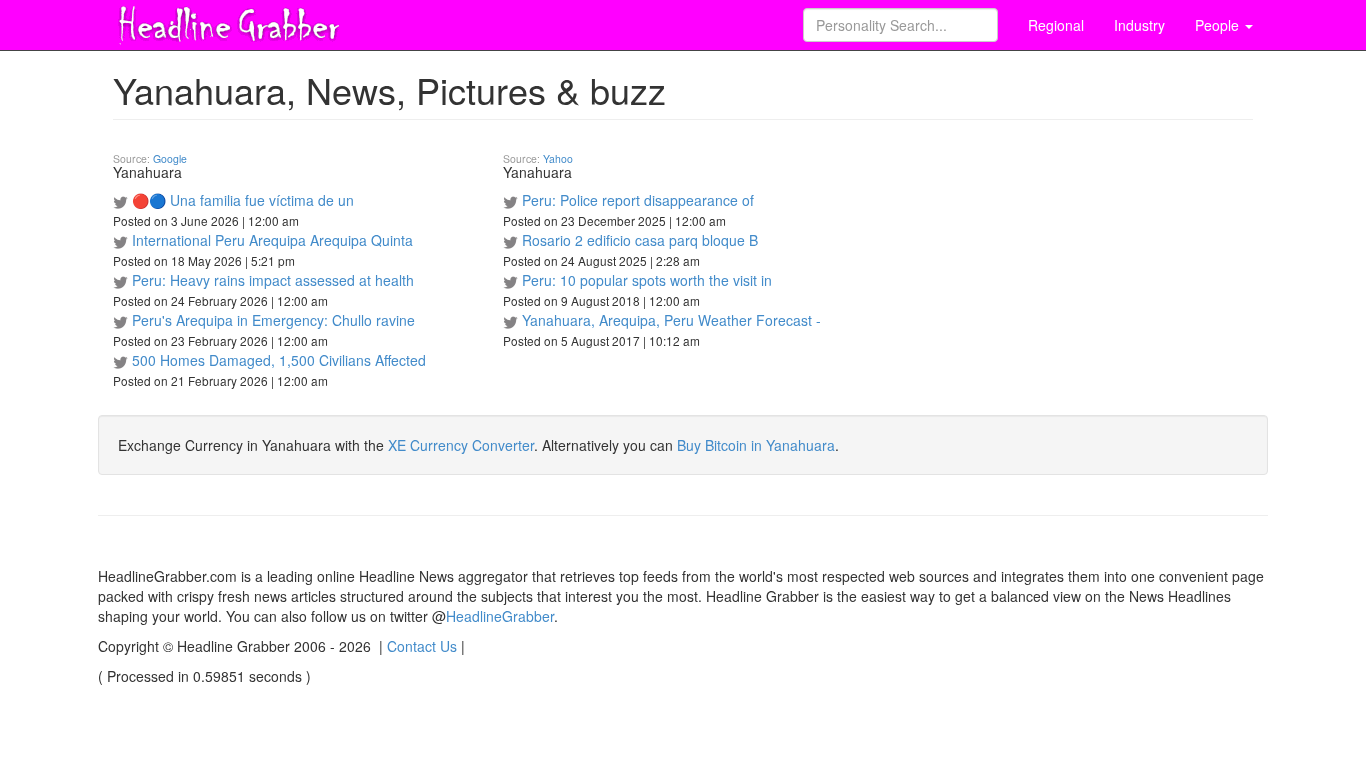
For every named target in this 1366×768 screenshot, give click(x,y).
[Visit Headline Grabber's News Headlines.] (228, 21)
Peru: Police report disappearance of (638, 200)
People (1219, 25)
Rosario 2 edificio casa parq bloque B (640, 240)
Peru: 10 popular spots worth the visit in (647, 280)
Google (170, 158)
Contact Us (422, 646)
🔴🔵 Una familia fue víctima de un (243, 200)
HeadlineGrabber (500, 616)
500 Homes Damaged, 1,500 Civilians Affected (279, 360)
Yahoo (558, 158)
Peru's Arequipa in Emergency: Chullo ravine (273, 320)
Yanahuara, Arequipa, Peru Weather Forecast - (671, 320)
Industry (1139, 25)
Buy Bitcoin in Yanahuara (756, 445)
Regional (1056, 25)
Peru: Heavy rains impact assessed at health (273, 280)
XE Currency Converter (461, 445)
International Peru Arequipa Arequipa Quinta (272, 240)
